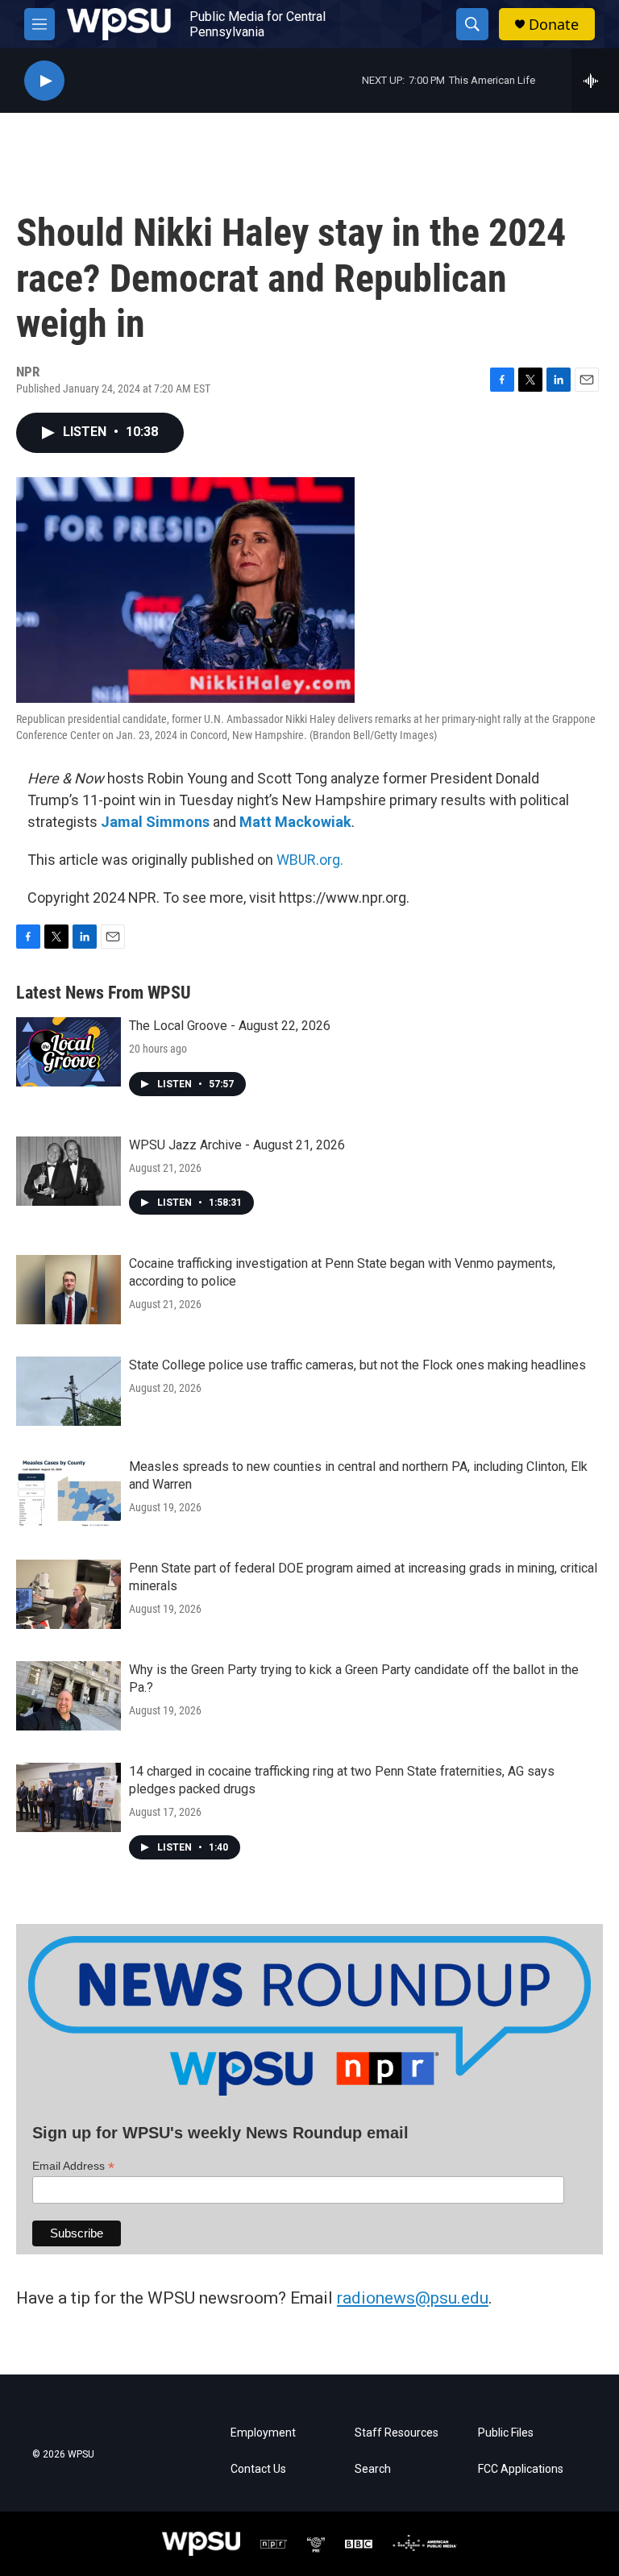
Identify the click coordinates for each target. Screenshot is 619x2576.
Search (373, 2469)
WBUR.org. (310, 860)
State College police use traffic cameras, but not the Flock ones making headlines (357, 1365)
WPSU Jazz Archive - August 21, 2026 (237, 1145)
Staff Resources (397, 2433)
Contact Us (258, 2469)
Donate (554, 25)
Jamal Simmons (155, 822)
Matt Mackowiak (295, 822)
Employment (263, 2433)
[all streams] (595, 81)
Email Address (73, 2166)
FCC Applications (521, 2469)
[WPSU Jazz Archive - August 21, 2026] (69, 1171)
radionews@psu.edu (413, 2298)
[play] (44, 81)
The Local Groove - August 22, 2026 (230, 1026)
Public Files (506, 2433)
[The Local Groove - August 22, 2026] (69, 1052)
